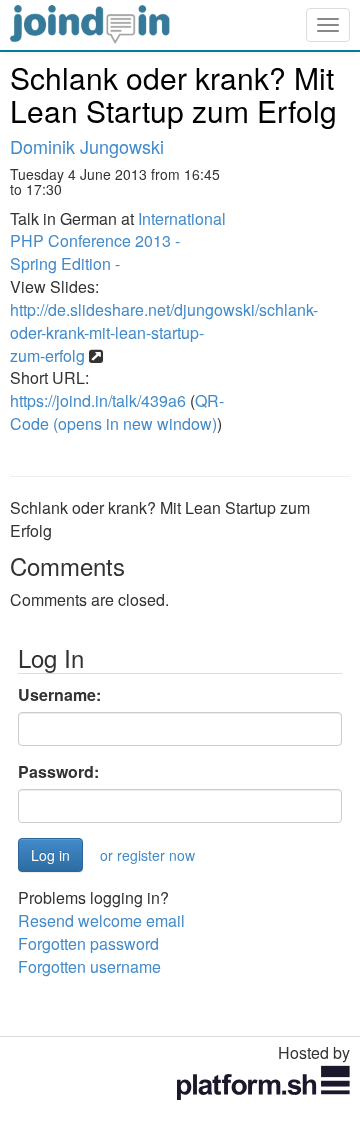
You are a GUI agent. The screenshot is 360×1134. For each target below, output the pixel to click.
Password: (58, 772)
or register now (147, 855)
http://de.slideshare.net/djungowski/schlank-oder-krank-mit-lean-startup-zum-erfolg (164, 332)
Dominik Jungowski (87, 146)
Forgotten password (88, 943)
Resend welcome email (101, 920)
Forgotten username (89, 966)
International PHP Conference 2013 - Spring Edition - (118, 241)
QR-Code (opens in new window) (117, 412)
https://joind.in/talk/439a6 (98, 400)
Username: (59, 695)
